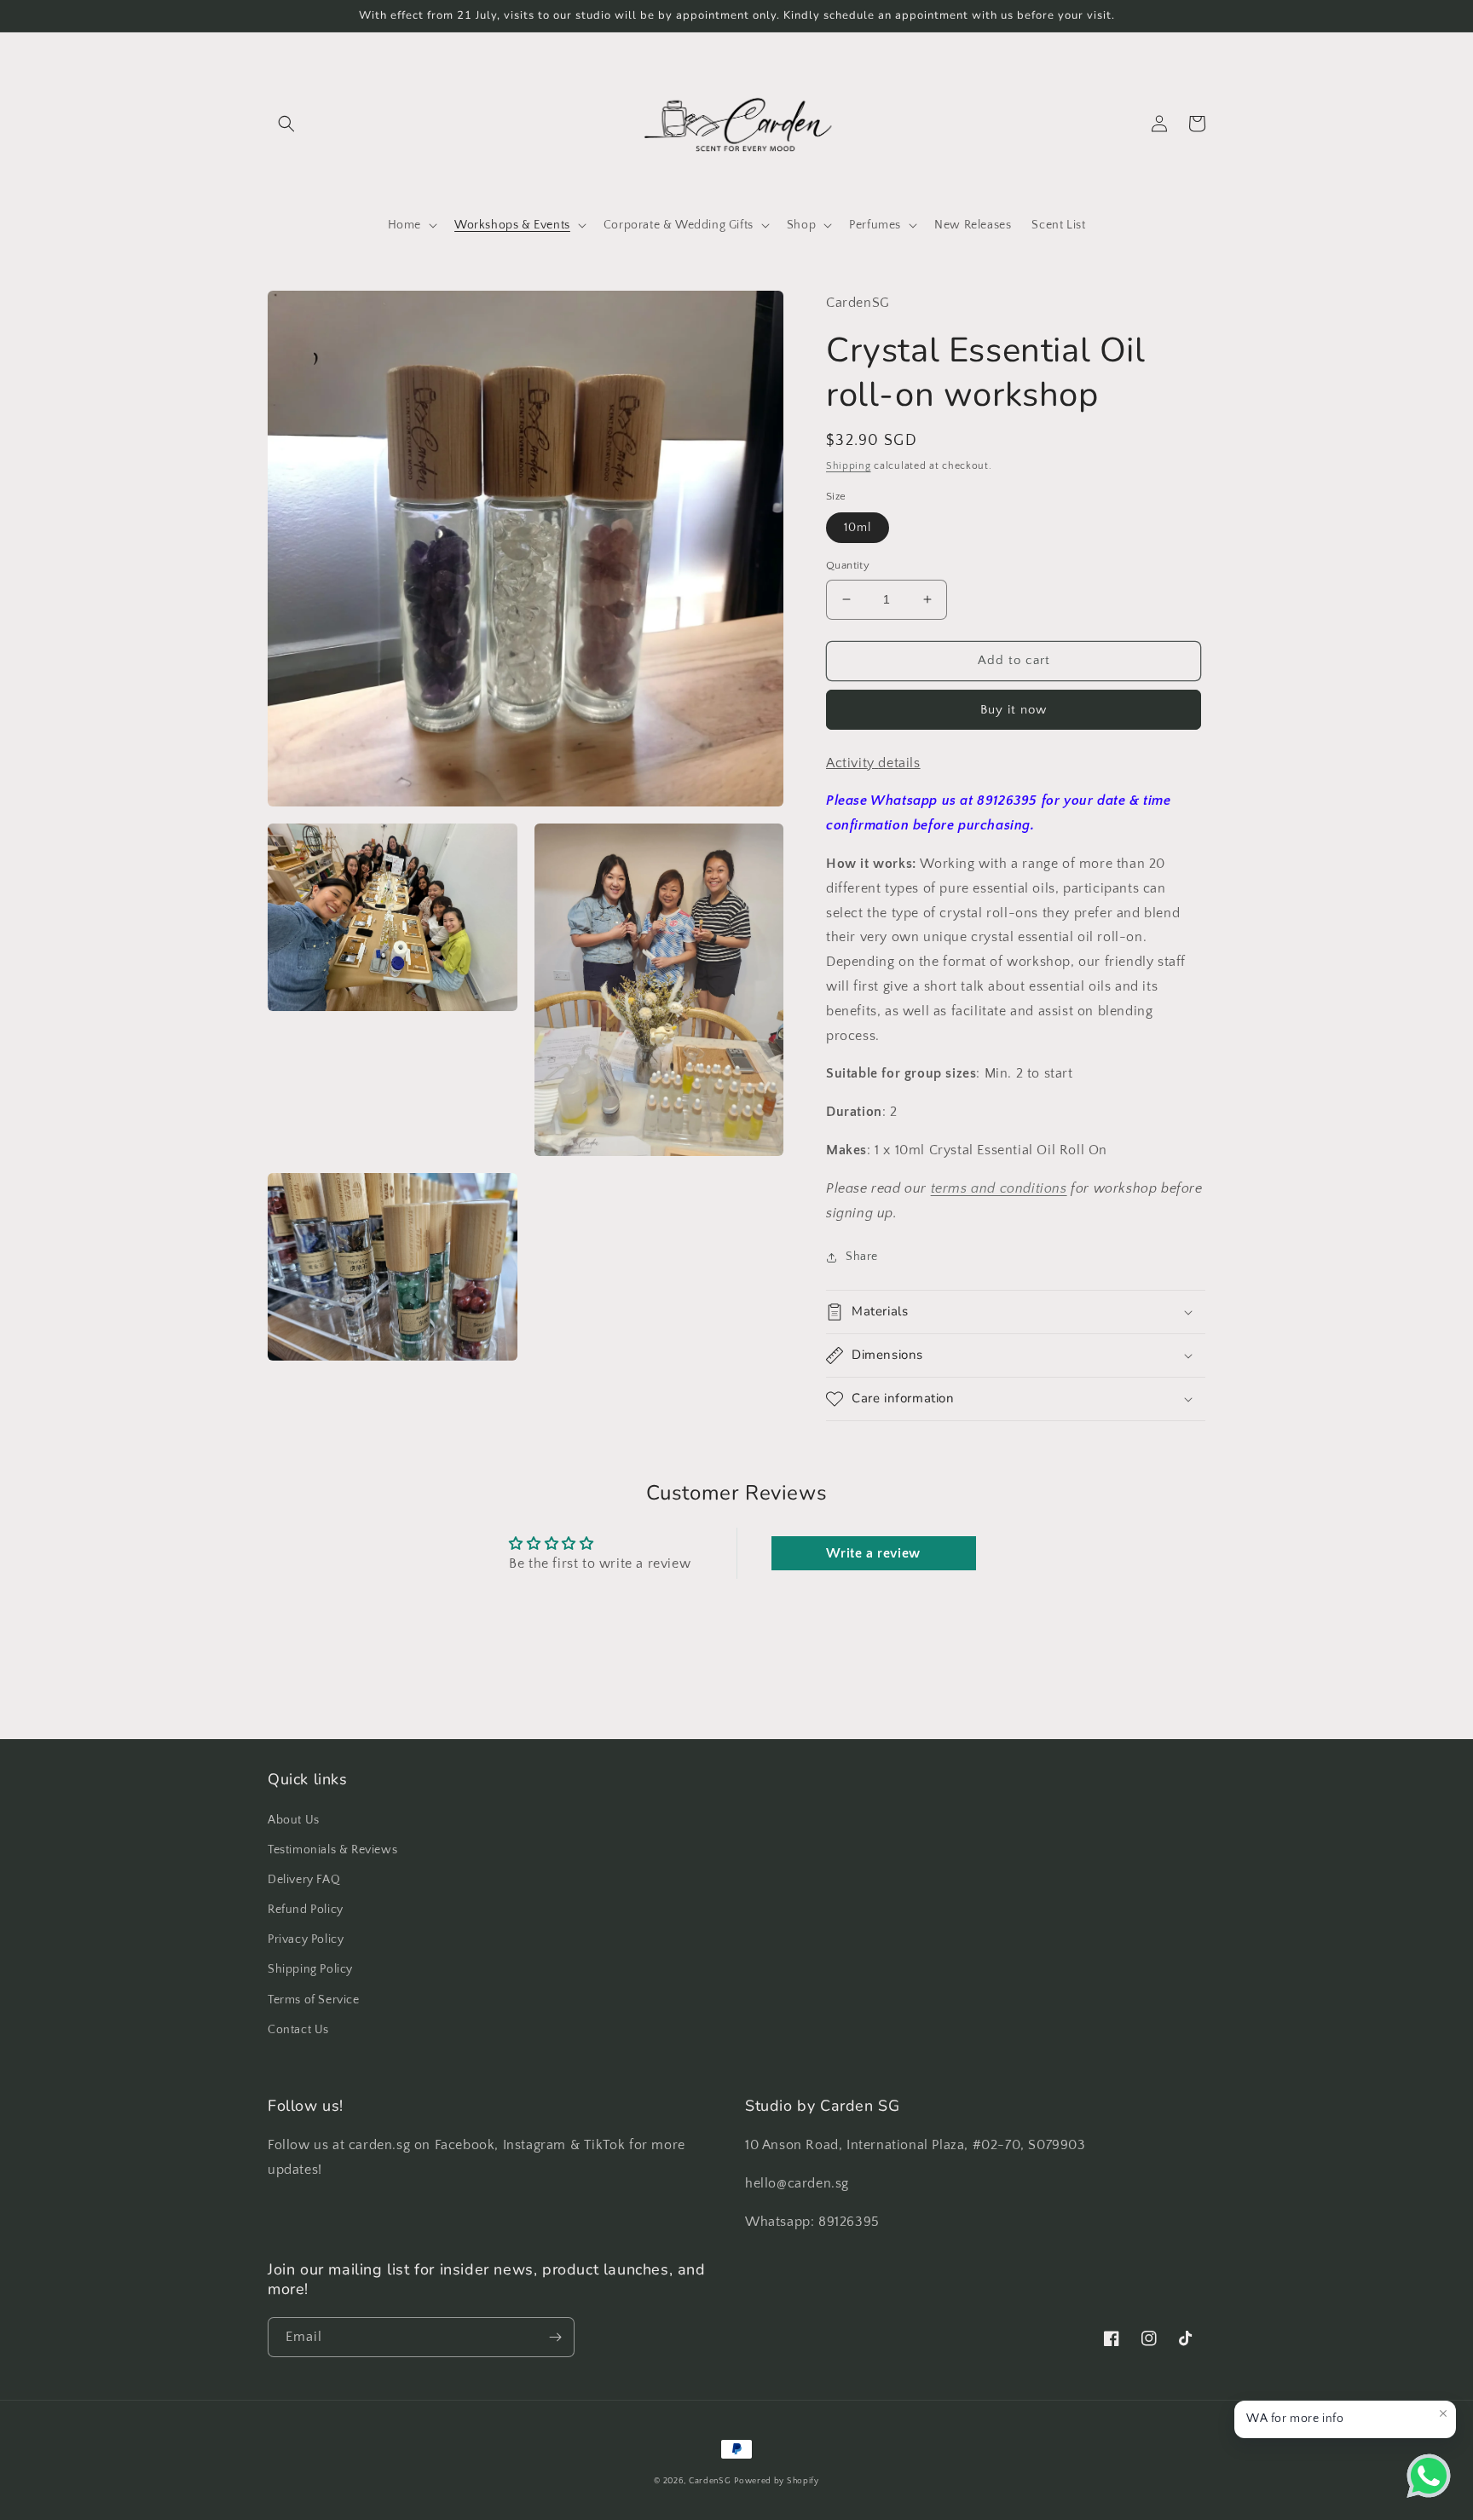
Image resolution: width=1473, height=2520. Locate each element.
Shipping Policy (310, 1969)
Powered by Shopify (777, 2481)
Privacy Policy (306, 1939)
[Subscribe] (555, 2337)
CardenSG (710, 2481)
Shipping (849, 466)
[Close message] (1443, 2413)
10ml (858, 528)
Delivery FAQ (304, 1880)
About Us (294, 1820)
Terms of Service (314, 2000)
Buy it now (1014, 710)
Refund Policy (306, 1910)
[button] (286, 124)
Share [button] (862, 1257)
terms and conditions (999, 1188)
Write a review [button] (873, 1553)
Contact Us (298, 2030)
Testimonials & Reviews (332, 1850)
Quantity (848, 565)
